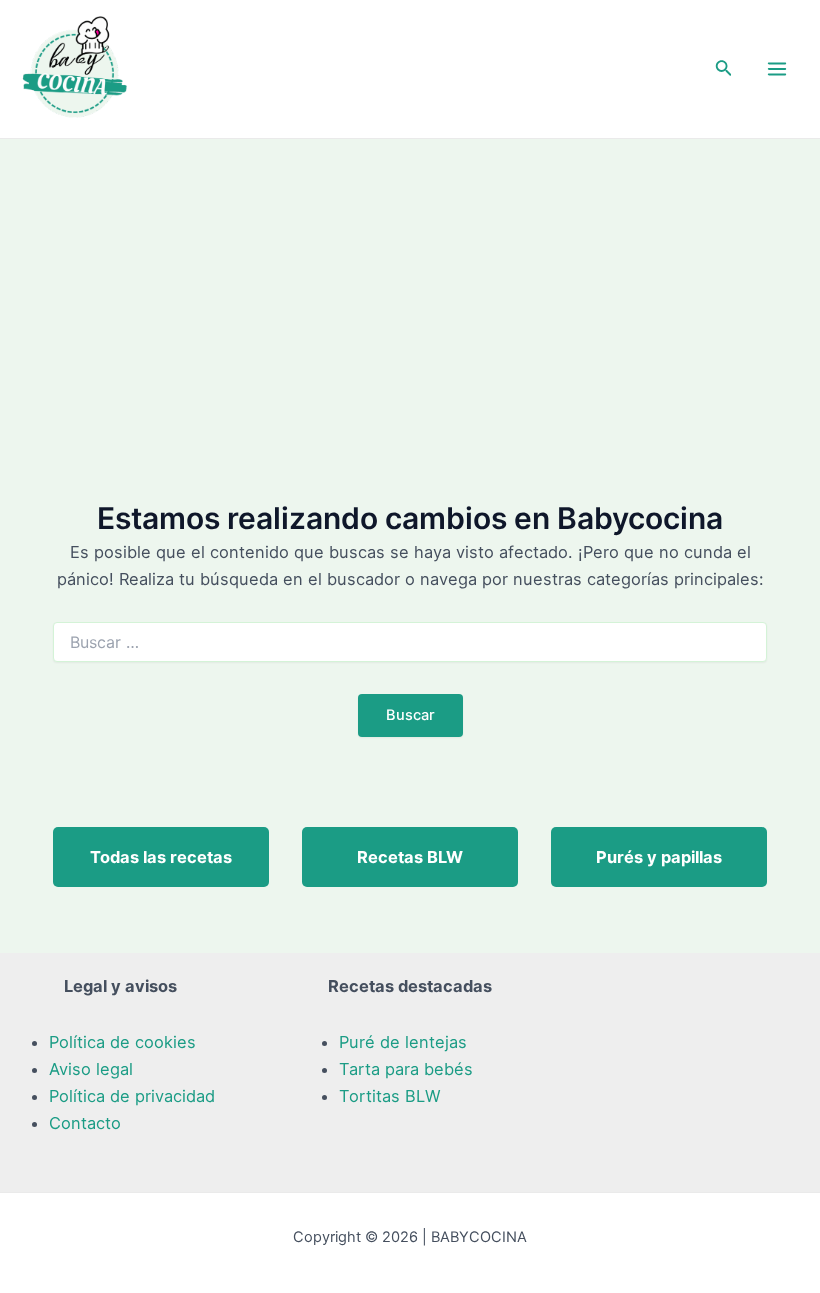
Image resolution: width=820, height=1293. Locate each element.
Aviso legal (91, 1069)
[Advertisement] (410, 289)
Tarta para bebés (406, 1069)
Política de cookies (122, 1042)
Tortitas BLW (390, 1096)
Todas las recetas (161, 857)
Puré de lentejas (403, 1042)
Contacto (85, 1123)
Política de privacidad (132, 1096)
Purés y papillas (659, 857)
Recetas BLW (410, 857)
